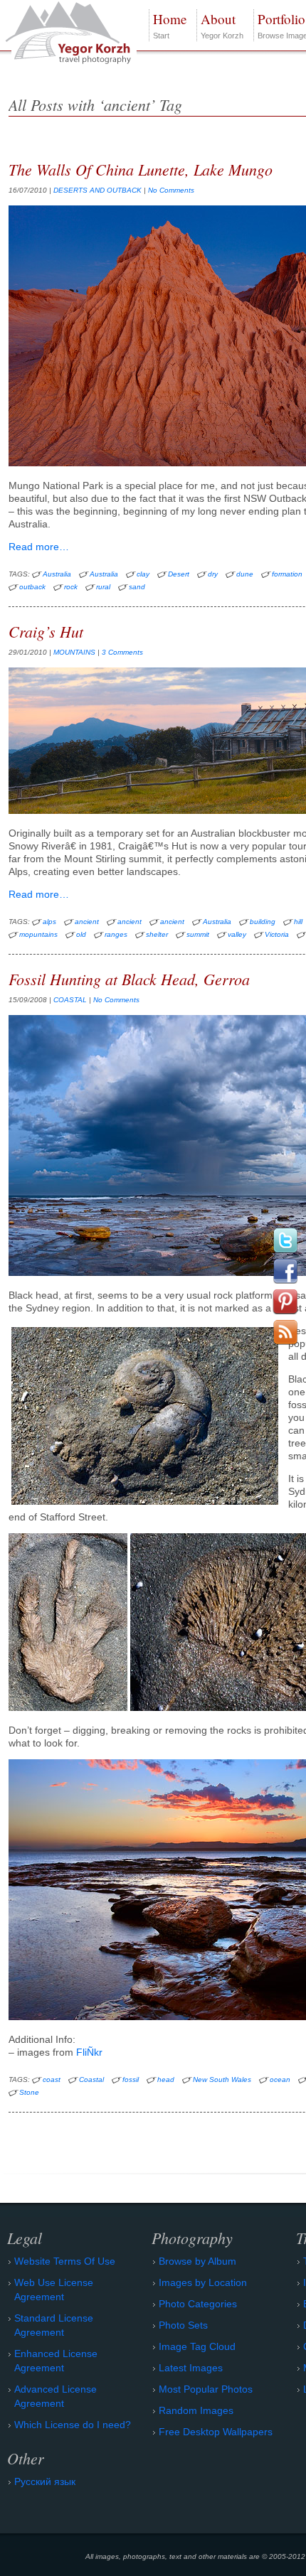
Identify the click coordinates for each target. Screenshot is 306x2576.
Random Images (196, 2410)
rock (71, 587)
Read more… (39, 547)
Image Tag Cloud (197, 2346)
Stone (29, 2092)
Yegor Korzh (222, 25)
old (81, 934)
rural (103, 587)
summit (198, 934)
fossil (131, 2079)
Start (170, 25)
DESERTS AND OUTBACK (97, 190)
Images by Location (203, 2282)
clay (143, 574)
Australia (57, 574)
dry (213, 574)
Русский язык (45, 2481)
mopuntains (38, 934)
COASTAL (70, 1000)
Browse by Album (197, 2261)
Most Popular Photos (206, 2389)
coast (52, 2079)
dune (245, 574)
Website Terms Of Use (65, 2261)
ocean (280, 2079)
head (166, 2079)
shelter (157, 934)
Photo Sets (183, 2325)
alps (49, 922)
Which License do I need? (73, 2425)
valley (237, 934)
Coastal (91, 2079)
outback (32, 587)
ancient (87, 922)
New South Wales (222, 2079)
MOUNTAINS (74, 652)
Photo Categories (198, 2304)
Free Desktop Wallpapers (216, 2432)
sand (137, 587)
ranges (116, 934)
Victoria (277, 934)
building (263, 922)
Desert (179, 574)
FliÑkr (89, 2052)
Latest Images (191, 2368)
